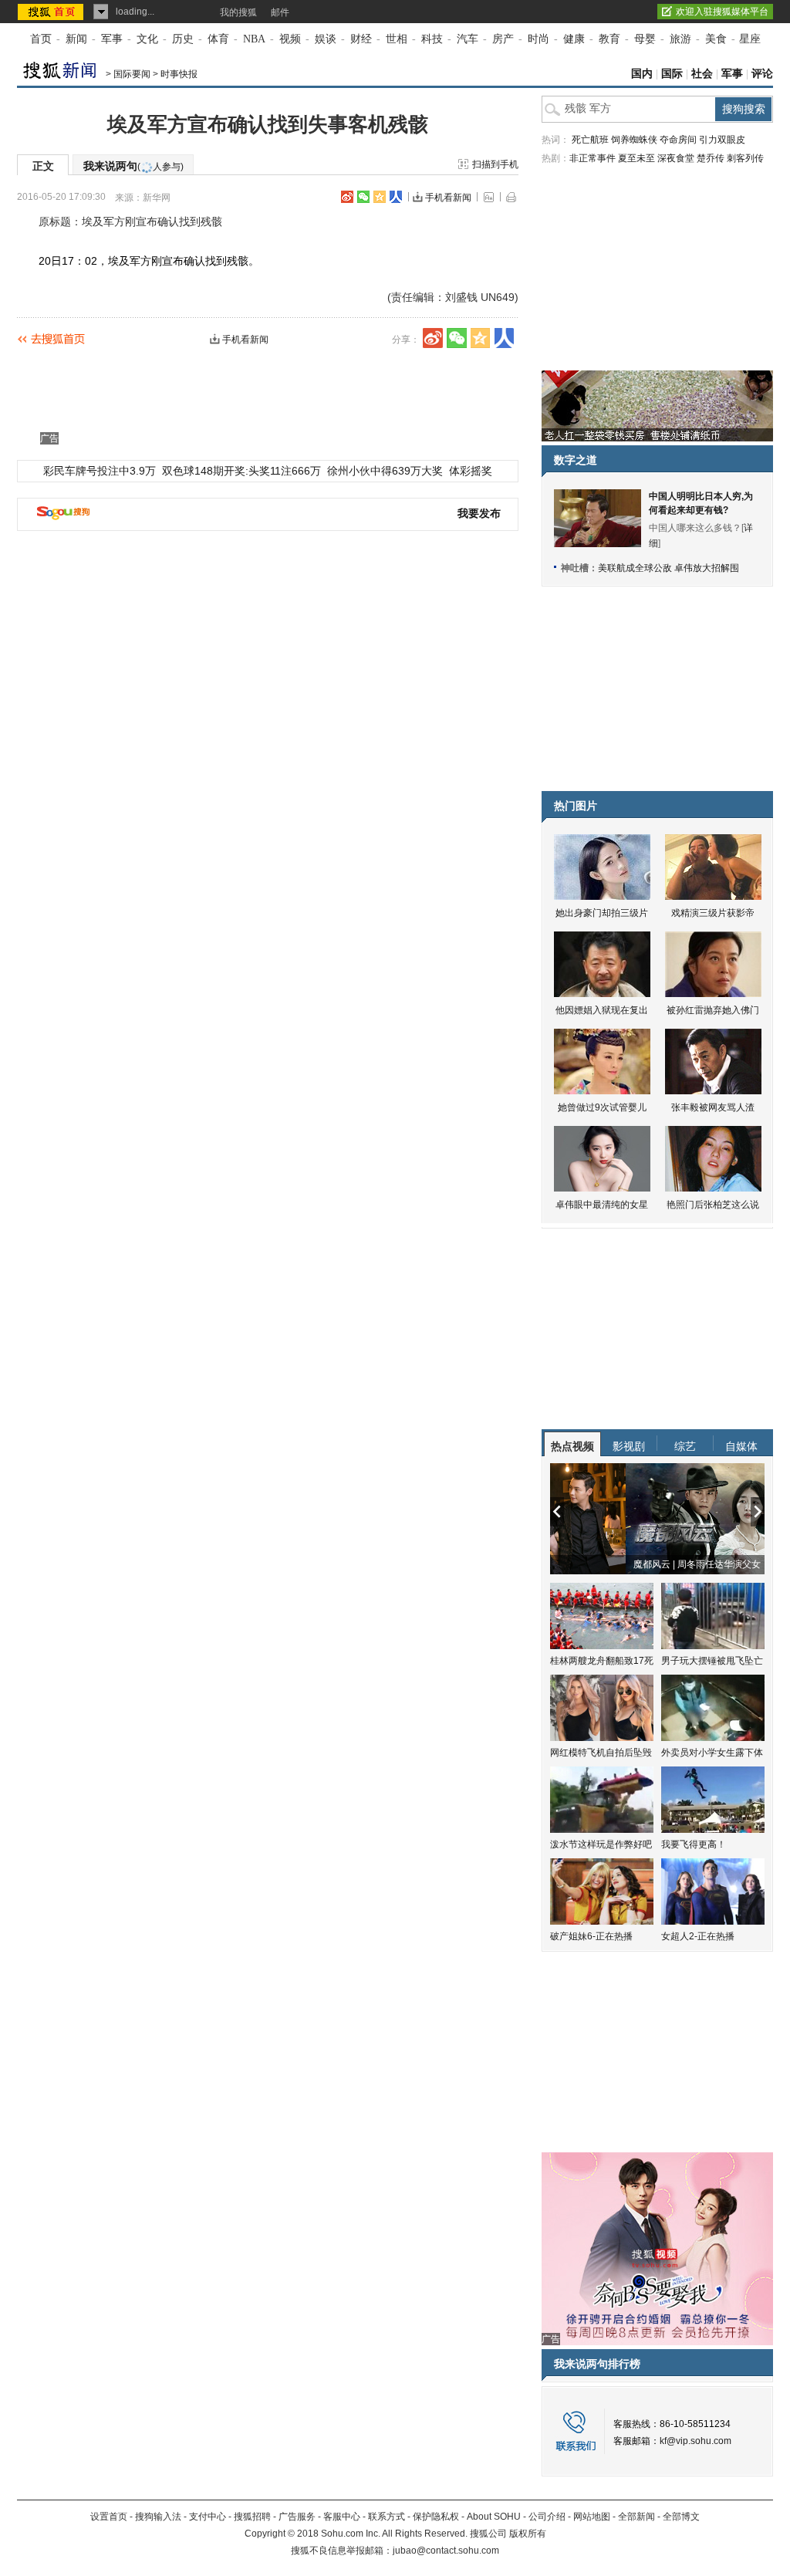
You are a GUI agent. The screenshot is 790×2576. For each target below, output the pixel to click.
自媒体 (741, 1446)
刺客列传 (745, 158)
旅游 (680, 39)
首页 (41, 39)
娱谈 (326, 39)
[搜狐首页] (52, 12)
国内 (642, 74)
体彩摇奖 (471, 471)
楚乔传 (711, 158)
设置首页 (109, 2517)
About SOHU (494, 2517)
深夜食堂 (676, 158)
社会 (702, 74)
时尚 (538, 39)
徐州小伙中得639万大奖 (385, 471)
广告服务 (297, 2517)
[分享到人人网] (396, 197)
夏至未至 (636, 158)
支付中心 (208, 2517)
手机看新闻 (448, 198)
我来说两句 (133, 166)
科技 (432, 39)
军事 (112, 39)
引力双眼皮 (722, 140)
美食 (716, 39)
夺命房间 (678, 140)
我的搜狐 (238, 12)
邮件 (280, 12)
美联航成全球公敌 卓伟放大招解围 (668, 568)
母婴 (645, 39)
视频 (290, 39)
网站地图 (592, 2517)
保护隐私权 (436, 2517)
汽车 (468, 39)
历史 (183, 39)
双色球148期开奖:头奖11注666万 (241, 471)
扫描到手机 (495, 164)
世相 (397, 39)
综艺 (685, 1446)
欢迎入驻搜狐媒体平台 (722, 12)
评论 (762, 74)
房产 (503, 39)
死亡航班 (590, 140)
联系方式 (387, 2517)
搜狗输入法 (158, 2517)
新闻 (76, 39)
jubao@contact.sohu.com (446, 2551)
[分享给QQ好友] (380, 197)
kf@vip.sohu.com (695, 2441)
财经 (361, 39)
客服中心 (342, 2517)
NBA (254, 39)
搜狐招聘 (252, 2517)
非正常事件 (592, 158)
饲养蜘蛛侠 (634, 140)
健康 (574, 39)
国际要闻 (132, 74)
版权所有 (528, 2534)
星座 (750, 39)
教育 (609, 39)
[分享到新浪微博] (347, 197)
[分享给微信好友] (457, 338)
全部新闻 (636, 2517)
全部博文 (681, 2517)
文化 (147, 39)
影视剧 (629, 1446)
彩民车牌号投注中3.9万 (100, 471)
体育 (218, 39)
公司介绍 (547, 2517)
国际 (672, 74)
